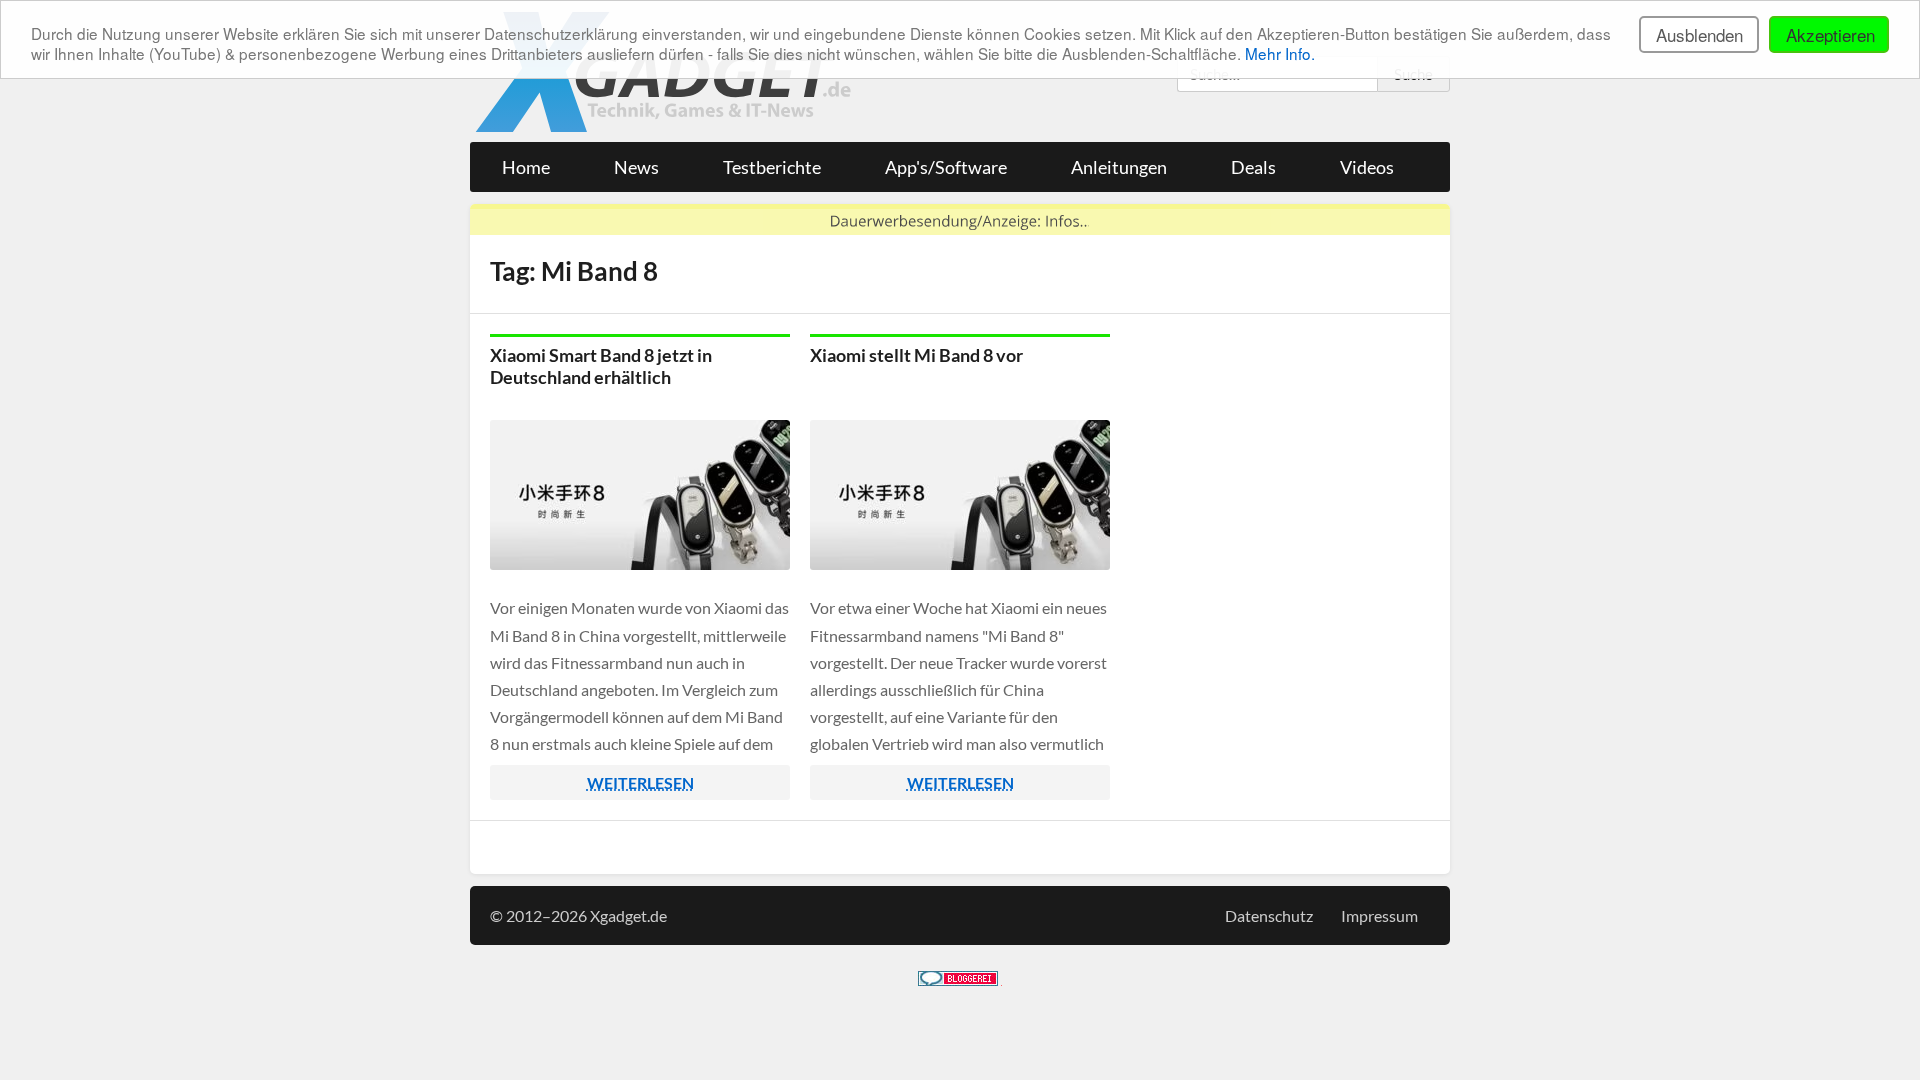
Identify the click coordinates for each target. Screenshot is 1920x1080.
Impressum (1379, 915)
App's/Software (946, 167)
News (636, 167)
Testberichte (772, 167)
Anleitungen (1119, 167)
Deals (1253, 167)
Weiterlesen (640, 782)
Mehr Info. (1280, 53)
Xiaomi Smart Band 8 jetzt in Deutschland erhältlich (601, 366)
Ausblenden (1699, 34)
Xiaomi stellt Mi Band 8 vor (916, 355)
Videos (1367, 167)
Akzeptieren (1830, 34)
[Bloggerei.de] (958, 979)
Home (526, 167)
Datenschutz (1269, 915)
